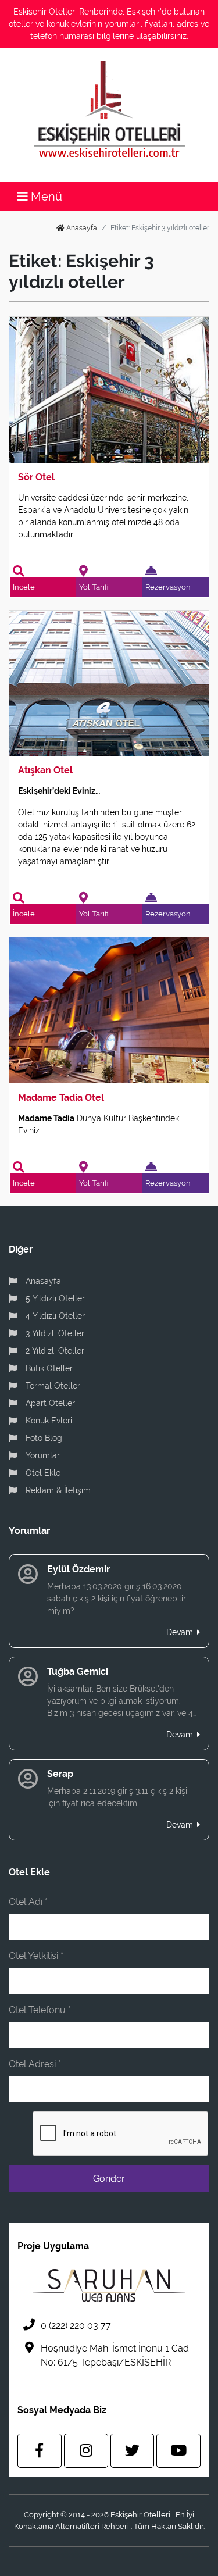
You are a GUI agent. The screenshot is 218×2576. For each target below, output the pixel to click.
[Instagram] (86, 2451)
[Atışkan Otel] (109, 682)
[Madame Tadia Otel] (109, 1010)
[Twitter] (133, 2451)
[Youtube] (178, 2451)
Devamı (182, 1632)
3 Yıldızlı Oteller (54, 1333)
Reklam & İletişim (57, 1490)
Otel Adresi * (35, 2064)
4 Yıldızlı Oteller (54, 1316)
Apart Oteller (49, 1403)
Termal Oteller (52, 1386)
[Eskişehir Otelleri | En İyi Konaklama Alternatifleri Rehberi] (109, 109)
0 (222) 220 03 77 (76, 2326)
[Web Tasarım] (109, 2285)
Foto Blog (43, 1438)
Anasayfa (81, 228)
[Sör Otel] (109, 389)
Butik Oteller (48, 1368)
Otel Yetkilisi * (36, 1956)
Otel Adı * (28, 1902)
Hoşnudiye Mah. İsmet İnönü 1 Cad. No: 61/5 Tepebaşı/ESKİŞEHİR (116, 2355)
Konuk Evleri (48, 1421)
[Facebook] (40, 2451)
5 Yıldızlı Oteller (54, 1298)
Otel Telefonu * (40, 2010)
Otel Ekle (42, 1473)
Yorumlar (42, 1455)
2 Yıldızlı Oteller (54, 1351)
